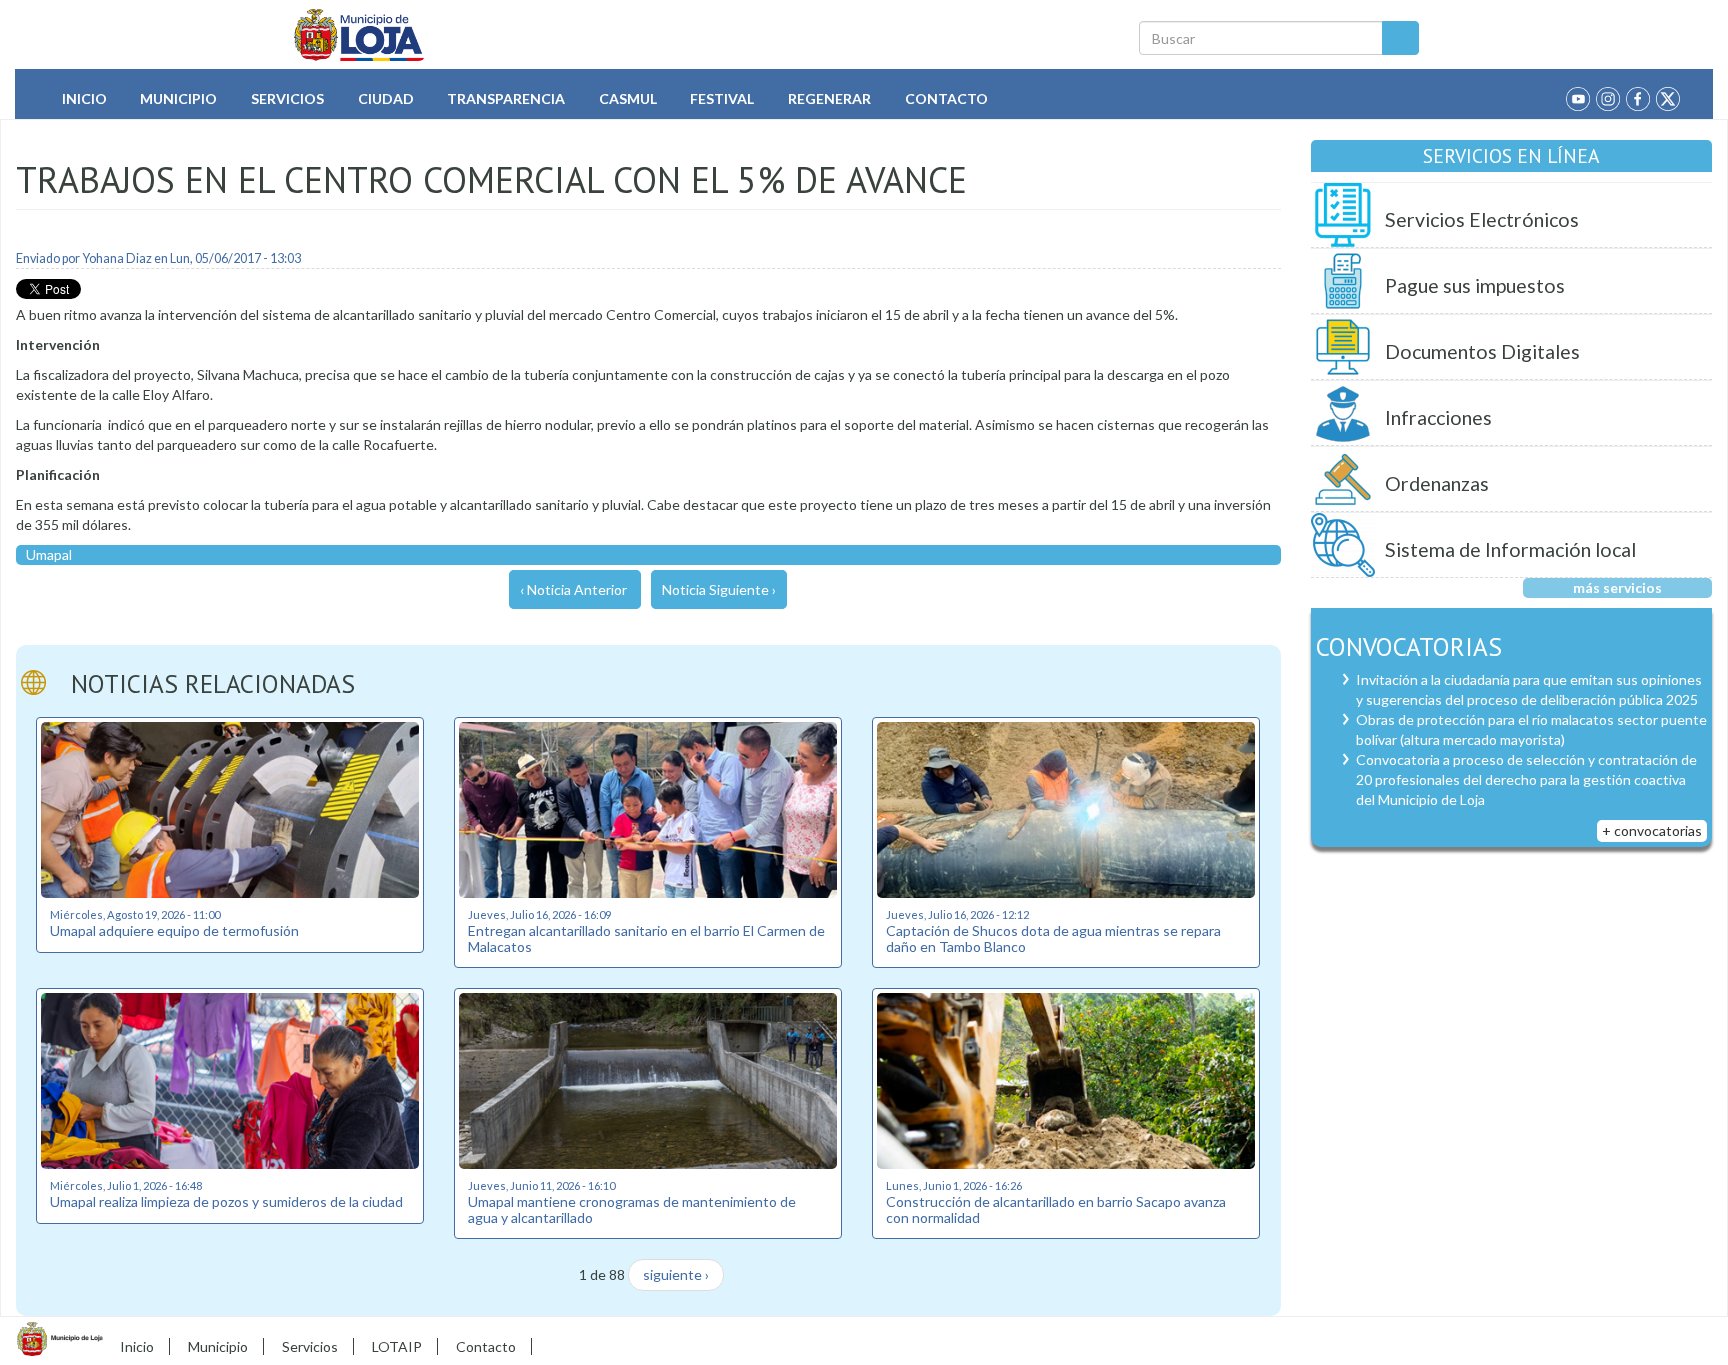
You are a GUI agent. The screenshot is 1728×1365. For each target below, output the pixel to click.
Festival (722, 98)
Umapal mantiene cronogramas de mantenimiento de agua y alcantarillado (632, 1209)
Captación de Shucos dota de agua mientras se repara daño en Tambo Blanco (1053, 938)
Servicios (287, 98)
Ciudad (386, 98)
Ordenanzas (1437, 483)
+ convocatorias (1652, 830)
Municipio (178, 98)
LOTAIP (397, 1346)
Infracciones (1438, 417)
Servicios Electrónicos (1482, 219)
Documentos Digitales (1482, 351)
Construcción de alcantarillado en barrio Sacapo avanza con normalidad (1056, 1209)
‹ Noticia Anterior (573, 589)
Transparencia (506, 98)
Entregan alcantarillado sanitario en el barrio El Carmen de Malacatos (646, 938)
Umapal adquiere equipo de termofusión (174, 930)
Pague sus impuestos (1475, 285)
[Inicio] (359, 35)
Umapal (49, 554)
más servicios (1617, 587)
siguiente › (676, 1274)
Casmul (628, 98)
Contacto (946, 98)
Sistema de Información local (1510, 549)
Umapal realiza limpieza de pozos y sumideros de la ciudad (226, 1201)
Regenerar (829, 98)
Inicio (84, 98)
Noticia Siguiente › (719, 589)
